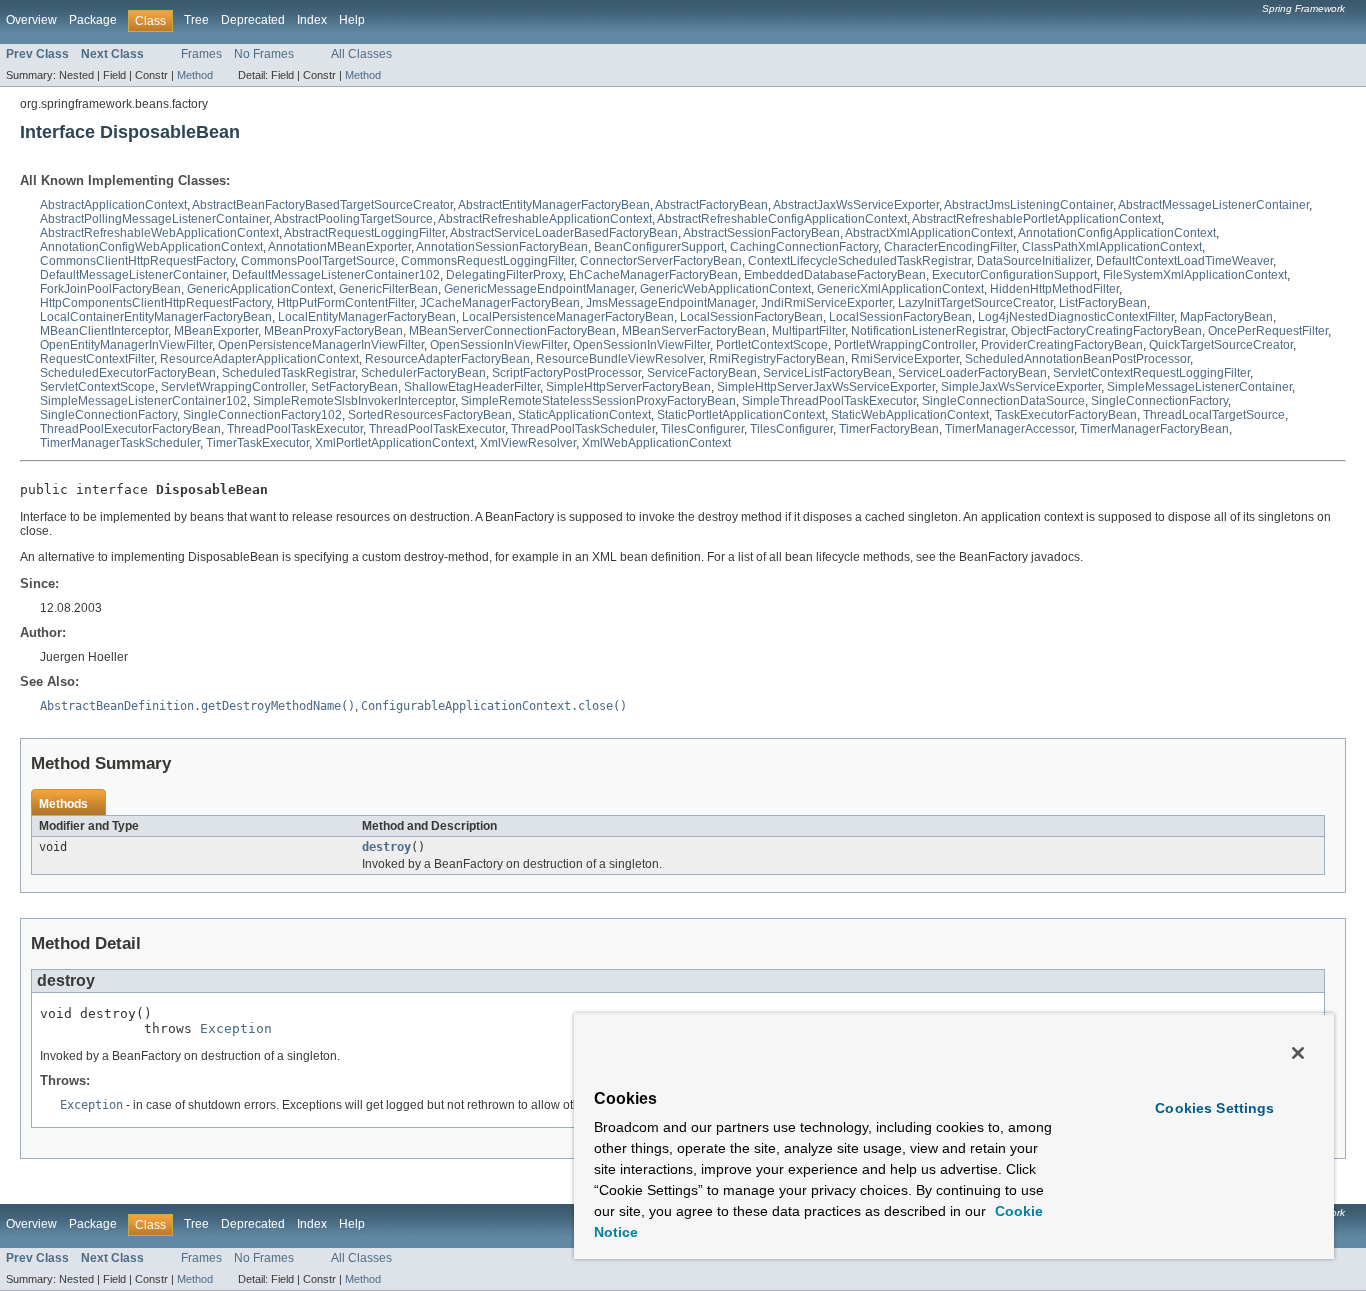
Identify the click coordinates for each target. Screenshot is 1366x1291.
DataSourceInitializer (1033, 261)
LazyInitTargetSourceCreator (975, 303)
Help (352, 20)
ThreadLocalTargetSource (1214, 415)
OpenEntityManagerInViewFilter (126, 345)
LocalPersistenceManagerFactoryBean (568, 317)
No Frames (264, 54)
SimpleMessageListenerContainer (1199, 387)
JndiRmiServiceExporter (826, 303)
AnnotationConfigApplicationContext (1117, 233)
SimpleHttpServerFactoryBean (628, 387)
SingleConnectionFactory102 (262, 415)
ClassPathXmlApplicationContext (1112, 247)
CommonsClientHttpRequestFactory (137, 261)
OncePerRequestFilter (1268, 331)
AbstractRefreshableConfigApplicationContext (782, 219)
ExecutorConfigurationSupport (1014, 275)
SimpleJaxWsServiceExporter (1021, 387)
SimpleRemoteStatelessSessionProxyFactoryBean (598, 401)
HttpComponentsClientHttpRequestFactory (155, 303)
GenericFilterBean (388, 289)
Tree (196, 20)
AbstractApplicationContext (113, 205)
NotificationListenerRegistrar (928, 331)
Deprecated (253, 20)
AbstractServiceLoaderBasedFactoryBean (564, 233)
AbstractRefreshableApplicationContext (545, 219)
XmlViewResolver (528, 443)
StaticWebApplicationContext (910, 415)
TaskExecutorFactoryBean (1066, 415)
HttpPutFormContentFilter (345, 303)
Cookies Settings (1214, 1108)
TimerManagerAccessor (1009, 429)
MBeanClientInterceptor (104, 331)
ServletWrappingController (233, 387)
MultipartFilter (808, 331)
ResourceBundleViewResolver (619, 359)
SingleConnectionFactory (1159, 401)
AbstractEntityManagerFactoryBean (554, 205)
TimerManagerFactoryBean (1154, 429)
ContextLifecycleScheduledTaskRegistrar (859, 261)
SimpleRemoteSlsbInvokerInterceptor (354, 401)
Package (93, 20)
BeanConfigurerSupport (659, 247)
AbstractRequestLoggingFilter (364, 233)
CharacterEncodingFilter (950, 247)
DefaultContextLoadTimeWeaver (1184, 261)
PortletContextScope (772, 345)
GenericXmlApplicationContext (900, 289)
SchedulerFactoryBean (423, 373)
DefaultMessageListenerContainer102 (336, 275)
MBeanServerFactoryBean (694, 331)
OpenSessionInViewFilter (498, 345)
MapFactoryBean (1226, 317)
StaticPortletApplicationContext (741, 415)
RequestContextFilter (97, 359)
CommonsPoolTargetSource (318, 261)
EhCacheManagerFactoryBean (653, 275)
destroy (386, 847)
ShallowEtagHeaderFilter (472, 387)
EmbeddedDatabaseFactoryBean (835, 275)
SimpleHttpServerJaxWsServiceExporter (826, 387)
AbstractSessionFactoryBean (761, 233)
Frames (201, 54)
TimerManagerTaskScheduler (120, 443)
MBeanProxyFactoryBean (333, 331)
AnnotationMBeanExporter (339, 247)
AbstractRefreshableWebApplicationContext (159, 233)
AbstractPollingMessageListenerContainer (154, 219)
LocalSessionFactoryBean (751, 317)
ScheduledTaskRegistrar (288, 373)
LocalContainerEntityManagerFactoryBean (156, 317)
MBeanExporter (216, 331)
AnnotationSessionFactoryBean (502, 247)
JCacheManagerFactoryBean (500, 303)
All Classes (361, 54)
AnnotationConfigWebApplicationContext (151, 247)
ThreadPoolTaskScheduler (583, 429)
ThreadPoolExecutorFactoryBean (130, 429)
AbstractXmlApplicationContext (929, 233)
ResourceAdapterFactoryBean (447, 359)
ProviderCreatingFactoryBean (1062, 345)
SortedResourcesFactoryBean (430, 415)
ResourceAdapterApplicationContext (259, 359)
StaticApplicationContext (584, 415)
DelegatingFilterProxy (504, 275)
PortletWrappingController (904, 345)
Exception (236, 1028)
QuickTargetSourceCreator (1221, 345)
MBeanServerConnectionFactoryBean (512, 331)
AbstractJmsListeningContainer (1028, 205)
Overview (31, 20)
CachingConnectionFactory (804, 247)
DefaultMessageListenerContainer (133, 275)
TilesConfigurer (702, 429)
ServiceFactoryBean (702, 373)
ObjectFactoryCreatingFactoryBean (1106, 331)
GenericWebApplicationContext (725, 289)
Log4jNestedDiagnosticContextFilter (1076, 317)
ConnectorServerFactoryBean (661, 261)
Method (195, 75)
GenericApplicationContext (260, 289)
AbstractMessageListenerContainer (1213, 205)
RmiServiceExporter (905, 359)
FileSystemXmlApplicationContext (1195, 275)
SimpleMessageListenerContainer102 (143, 401)
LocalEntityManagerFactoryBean (367, 317)
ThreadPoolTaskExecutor (295, 429)
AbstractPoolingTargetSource (353, 219)
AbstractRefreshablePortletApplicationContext (1036, 219)
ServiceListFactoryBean (827, 373)
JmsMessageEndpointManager (670, 303)
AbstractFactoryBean (711, 205)
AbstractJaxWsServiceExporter (856, 205)
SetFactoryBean (354, 387)
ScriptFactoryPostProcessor (566, 373)
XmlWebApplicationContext (656, 443)
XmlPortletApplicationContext (394, 443)
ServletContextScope (97, 387)
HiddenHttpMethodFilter (1054, 289)
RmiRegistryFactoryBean (777, 359)
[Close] (1298, 1053)
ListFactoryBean (1103, 303)
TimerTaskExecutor (257, 443)
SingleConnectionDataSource (1003, 401)
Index (312, 20)
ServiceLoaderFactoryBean (972, 373)
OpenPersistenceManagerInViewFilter (321, 345)
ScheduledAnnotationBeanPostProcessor (1077, 359)
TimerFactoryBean (889, 429)
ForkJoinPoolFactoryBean (110, 289)
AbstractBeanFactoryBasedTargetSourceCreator (322, 205)
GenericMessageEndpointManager (539, 289)
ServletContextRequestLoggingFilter (1151, 373)
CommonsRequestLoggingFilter (487, 261)
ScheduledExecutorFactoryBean (128, 373)
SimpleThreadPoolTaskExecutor (829, 401)
